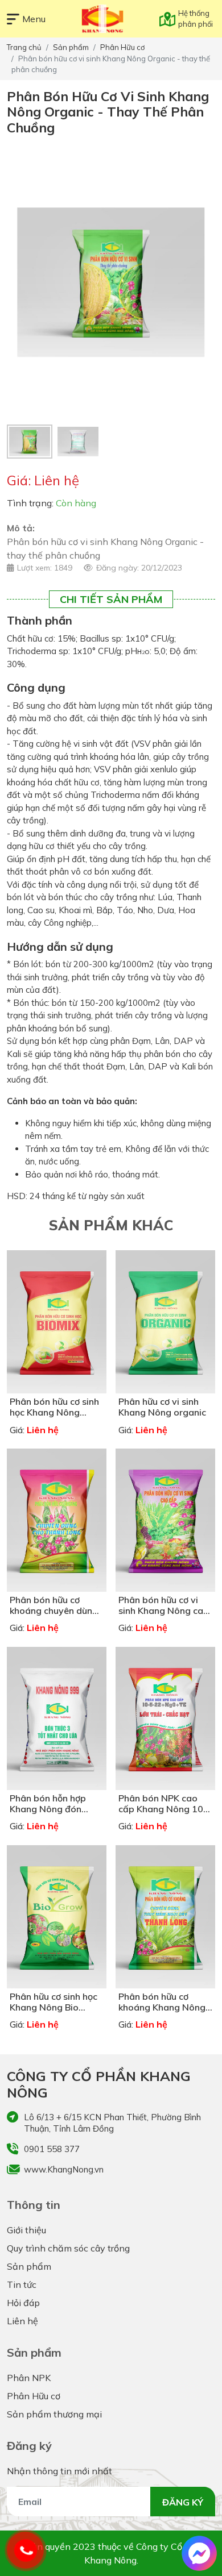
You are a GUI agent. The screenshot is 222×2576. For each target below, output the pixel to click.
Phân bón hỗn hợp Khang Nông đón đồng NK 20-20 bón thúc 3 (52, 1815)
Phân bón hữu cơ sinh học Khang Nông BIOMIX (54, 1412)
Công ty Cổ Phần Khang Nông (99, 2084)
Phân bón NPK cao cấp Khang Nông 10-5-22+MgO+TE (163, 1809)
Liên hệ (22, 2321)
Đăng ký (183, 2502)
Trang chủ (24, 47)
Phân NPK (29, 2378)
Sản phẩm (71, 47)
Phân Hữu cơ (122, 47)
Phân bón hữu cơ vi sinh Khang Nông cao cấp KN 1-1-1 (164, 1610)
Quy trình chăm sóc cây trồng (68, 2248)
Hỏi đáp (23, 2303)
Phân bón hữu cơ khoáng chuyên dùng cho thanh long (54, 1610)
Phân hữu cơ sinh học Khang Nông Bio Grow (54, 2007)
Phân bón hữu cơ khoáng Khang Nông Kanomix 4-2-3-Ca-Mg (162, 2013)
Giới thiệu (26, 2230)
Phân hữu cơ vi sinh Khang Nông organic (162, 1407)
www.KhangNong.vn (64, 2169)
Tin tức (22, 2284)
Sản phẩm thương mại (54, 2414)
